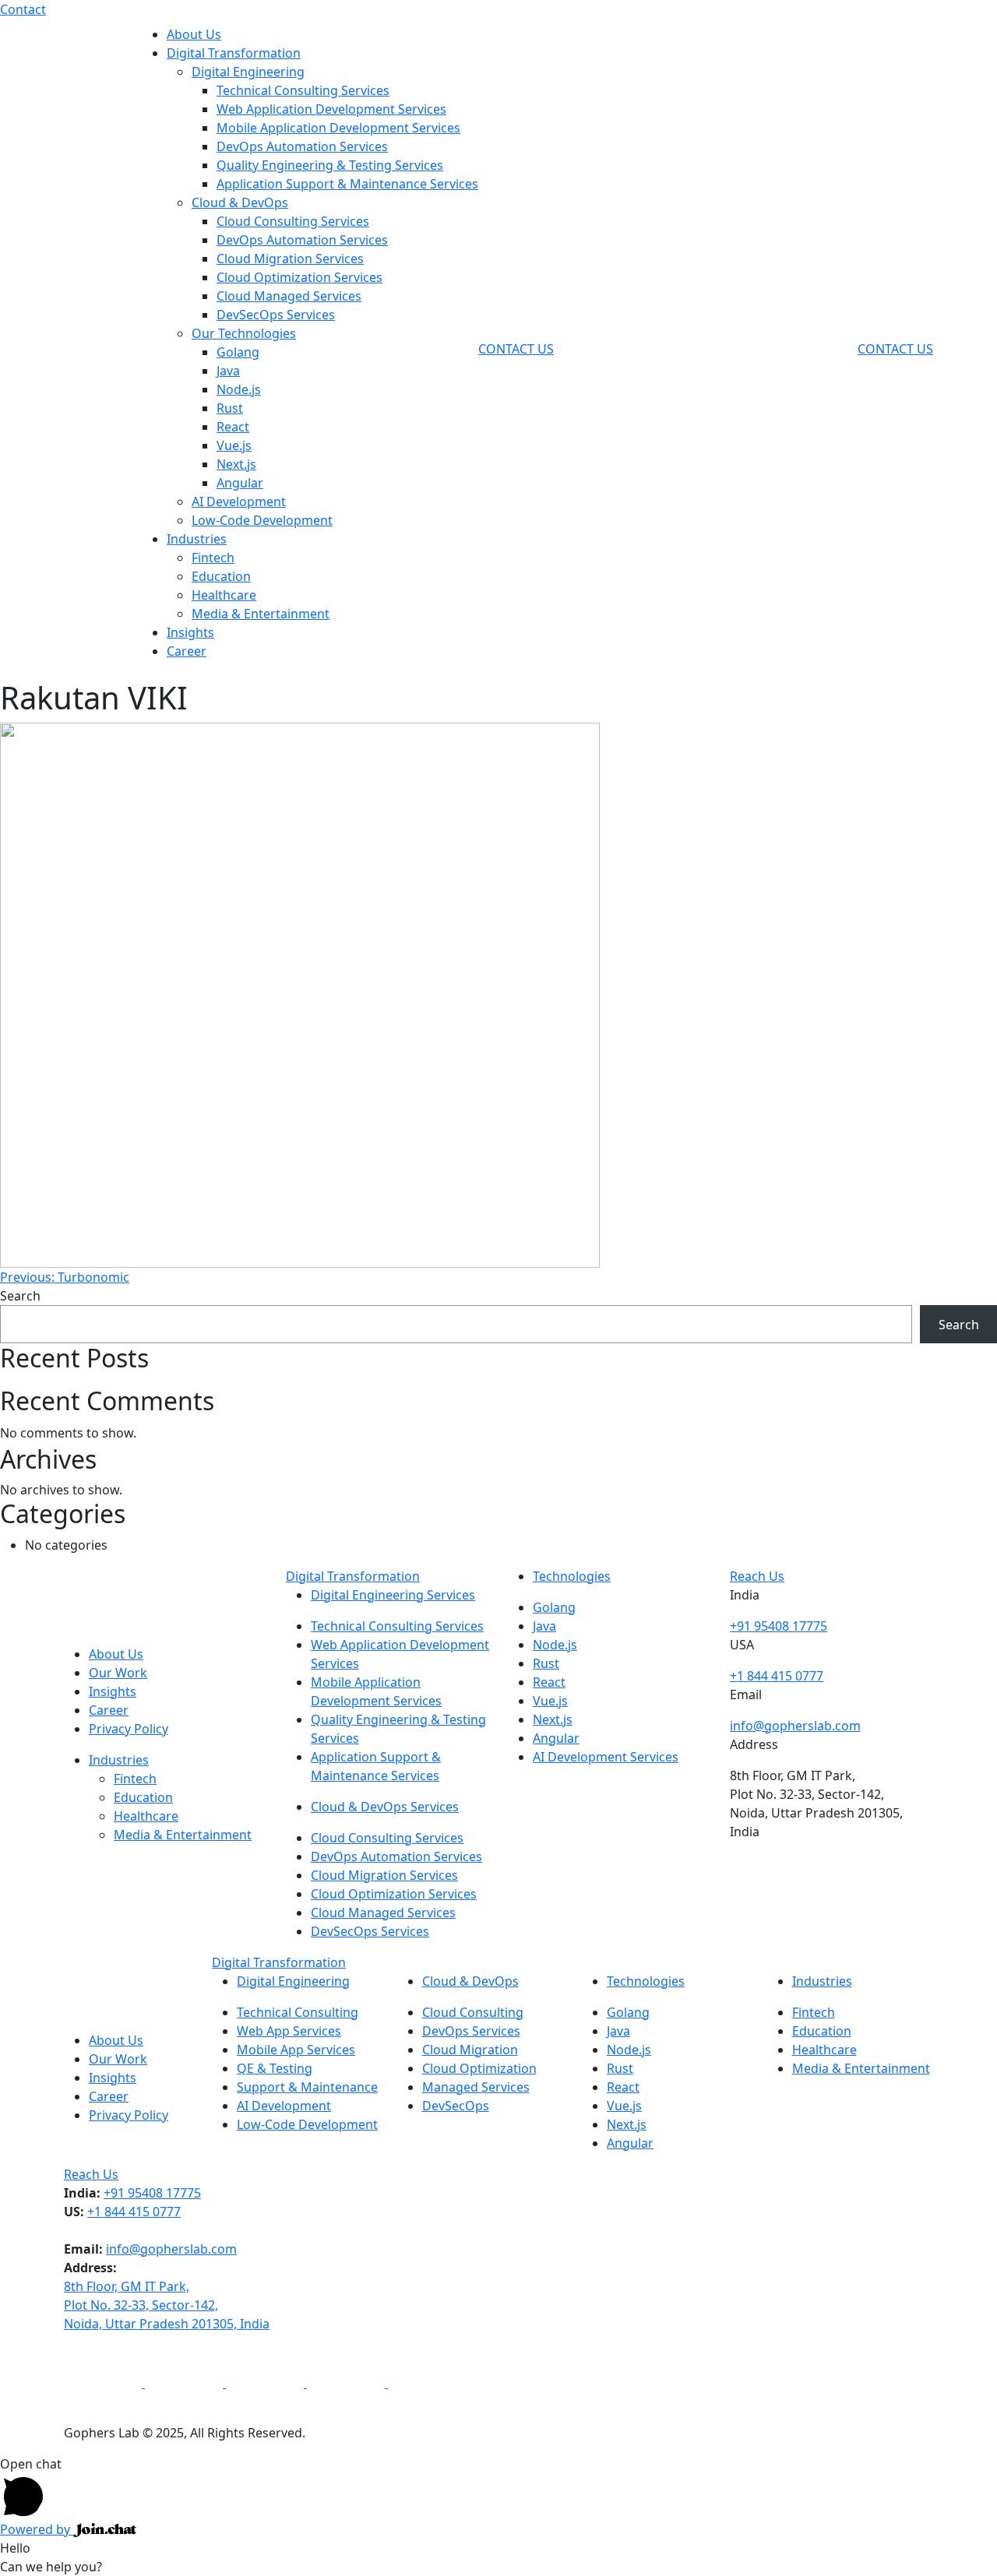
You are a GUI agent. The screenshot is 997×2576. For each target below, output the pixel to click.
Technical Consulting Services (303, 90)
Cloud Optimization (479, 2068)
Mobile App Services (296, 2050)
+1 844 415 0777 (777, 1676)
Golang (238, 352)
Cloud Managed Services (289, 296)
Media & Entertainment (261, 614)
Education (221, 576)
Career (187, 651)
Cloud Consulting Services (293, 221)
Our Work (118, 1673)
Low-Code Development (262, 520)
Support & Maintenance (307, 2087)
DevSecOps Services (276, 315)
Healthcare (224, 595)
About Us (194, 34)
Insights (190, 632)
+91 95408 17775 (779, 1626)
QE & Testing (275, 2068)
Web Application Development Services (331, 109)
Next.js (236, 464)
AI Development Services (606, 1757)
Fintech (213, 558)
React (233, 427)
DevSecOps (456, 2106)
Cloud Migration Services (290, 259)
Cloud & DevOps (240, 202)
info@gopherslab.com (795, 1726)
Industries (197, 539)
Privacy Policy (129, 1729)
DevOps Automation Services (302, 146)
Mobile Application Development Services (338, 128)
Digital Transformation (234, 53)
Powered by (37, 2529)
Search (20, 1296)
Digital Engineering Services (393, 1595)
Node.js (239, 389)
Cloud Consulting (473, 2012)
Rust (230, 408)
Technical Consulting (298, 2012)
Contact (23, 9)
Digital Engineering (248, 72)
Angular (240, 483)
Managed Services (476, 2087)
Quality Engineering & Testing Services (330, 165)
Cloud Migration (470, 2050)
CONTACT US (516, 349)
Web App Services (289, 2031)
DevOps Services (471, 2031)
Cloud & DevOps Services (385, 1807)
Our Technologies (244, 333)
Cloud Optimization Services (299, 277)
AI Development (239, 501)
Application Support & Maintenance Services (347, 184)
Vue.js (234, 445)
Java (228, 371)
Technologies (572, 1576)
